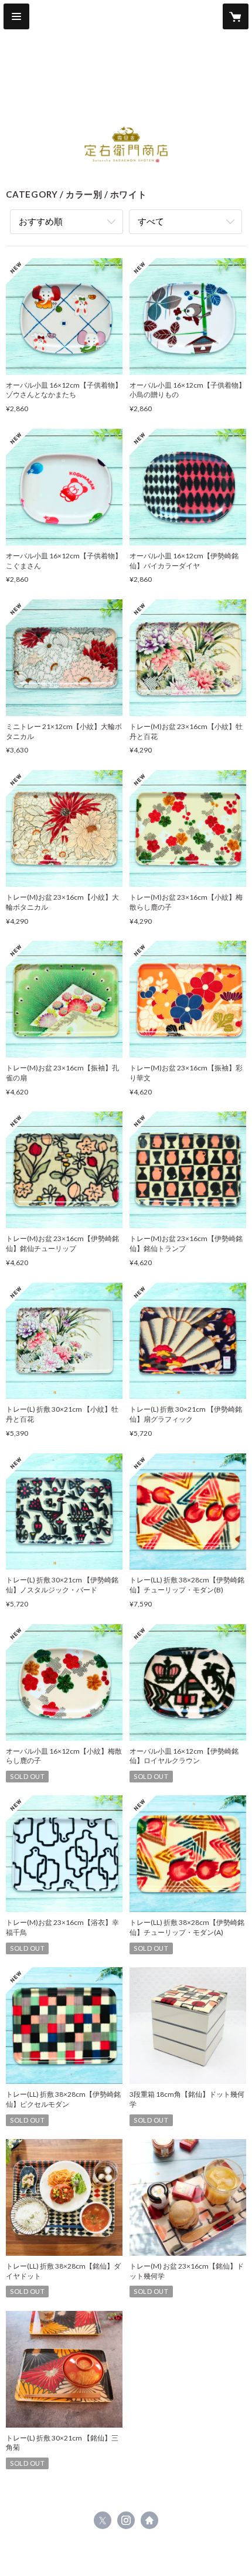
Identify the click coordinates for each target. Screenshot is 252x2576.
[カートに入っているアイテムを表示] (236, 16)
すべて (151, 221)
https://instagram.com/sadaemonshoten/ (126, 2520)
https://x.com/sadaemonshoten (103, 2520)
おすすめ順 (41, 221)
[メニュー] (16, 16)
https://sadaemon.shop (149, 2520)
